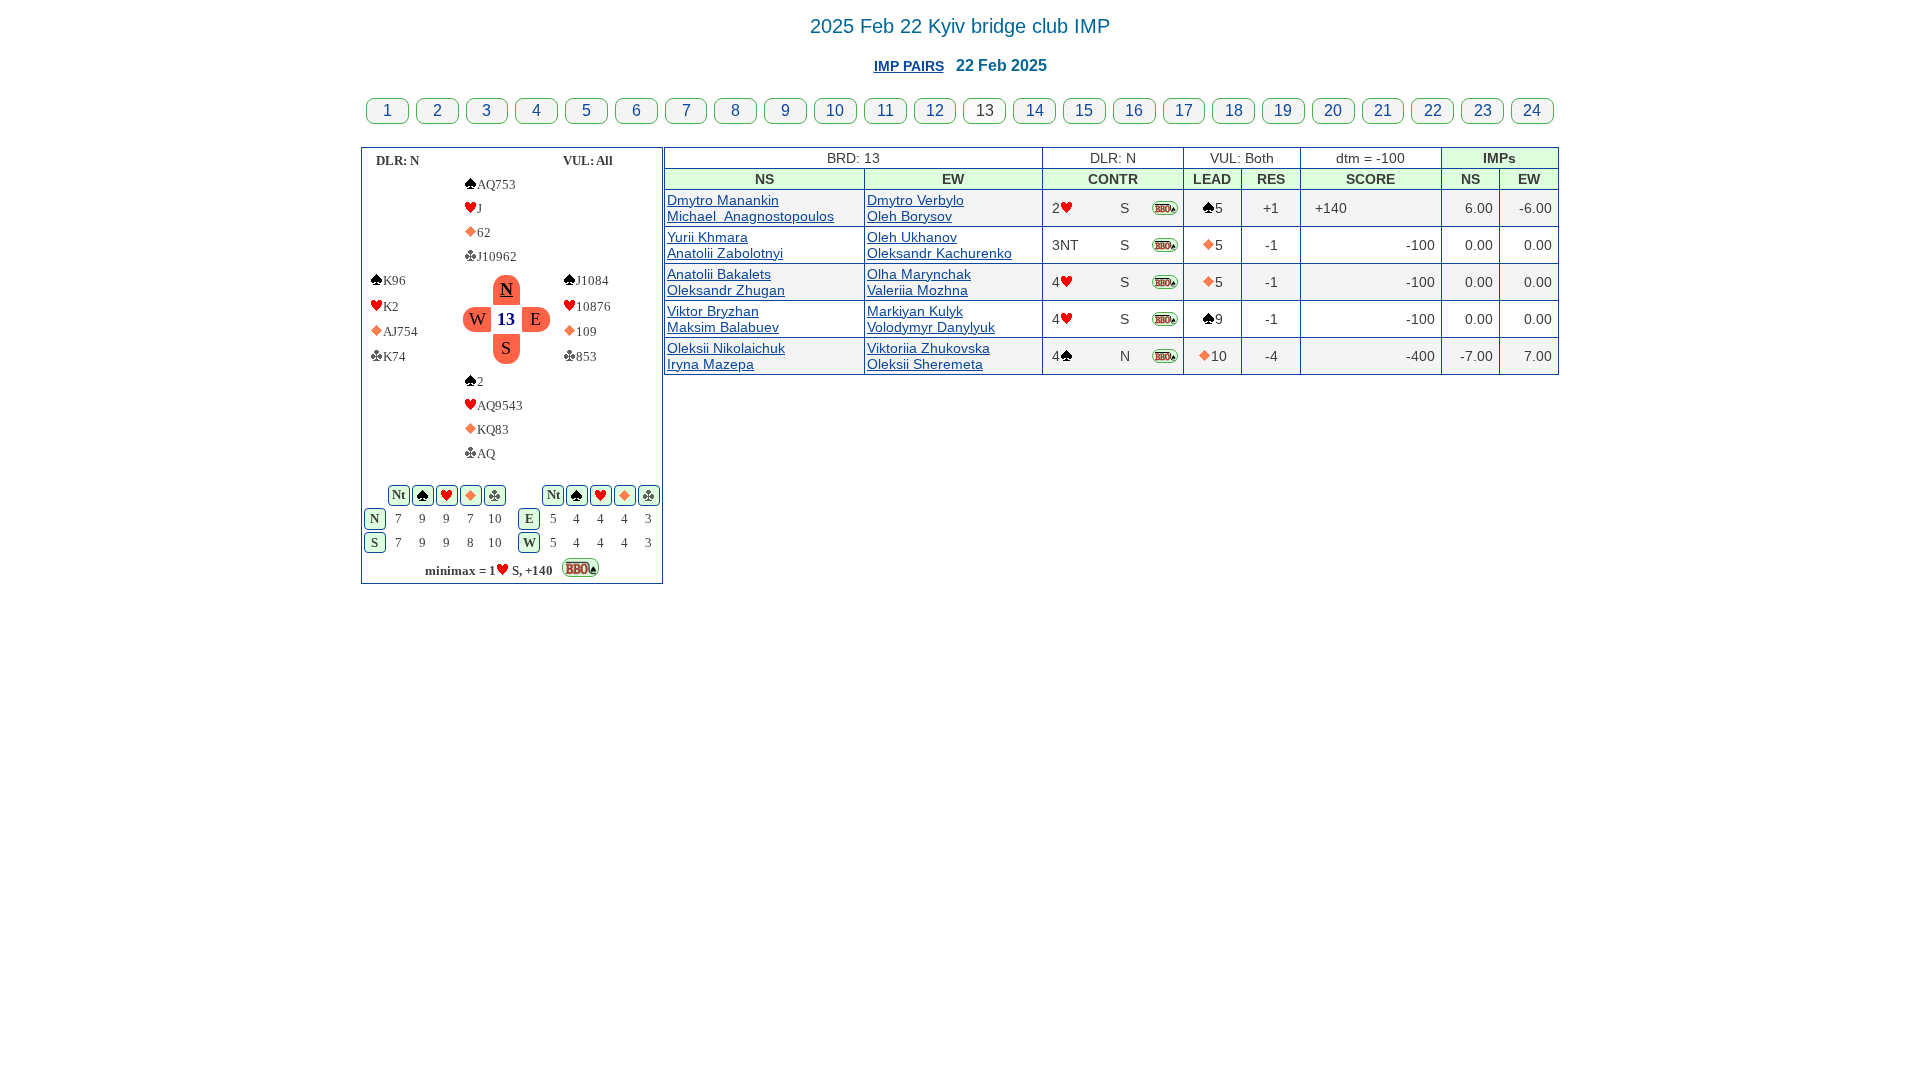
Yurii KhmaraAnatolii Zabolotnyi (725, 245)
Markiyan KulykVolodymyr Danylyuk (931, 319)
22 (1433, 110)
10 (835, 110)
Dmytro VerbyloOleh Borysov (915, 208)
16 (1134, 110)
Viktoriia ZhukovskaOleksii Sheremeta (928, 356)
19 (1283, 110)
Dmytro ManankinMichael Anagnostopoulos (750, 208)
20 (1333, 110)
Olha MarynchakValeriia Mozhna (919, 282)
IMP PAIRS (909, 66)
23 (1483, 110)
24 (1532, 110)
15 (1084, 110)
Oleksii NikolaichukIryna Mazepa (726, 356)
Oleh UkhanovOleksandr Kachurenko (939, 245)
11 (885, 110)
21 (1383, 110)
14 (1035, 110)
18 (1234, 110)
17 (1184, 110)
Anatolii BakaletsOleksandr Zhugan (726, 282)
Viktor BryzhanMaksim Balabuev (723, 319)
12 (935, 110)
